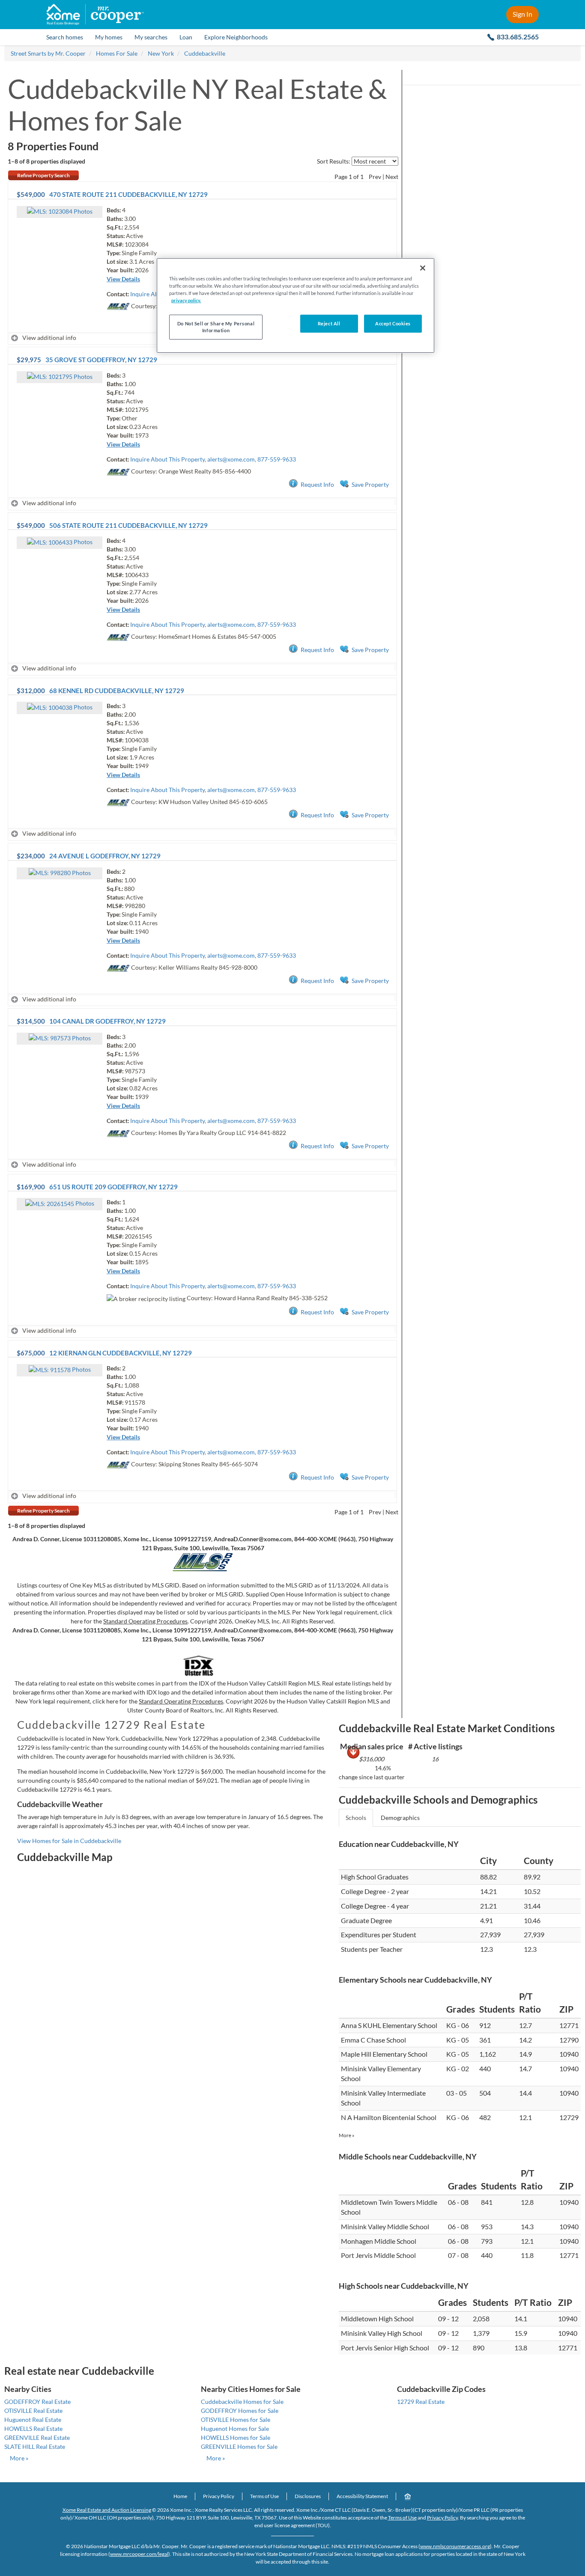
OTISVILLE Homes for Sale (236, 2420)
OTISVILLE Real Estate (33, 2411)
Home (180, 2496)
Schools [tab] (356, 1818)
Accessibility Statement (362, 2496)
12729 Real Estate (421, 2402)
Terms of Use (264, 2496)
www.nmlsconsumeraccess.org (455, 2546)
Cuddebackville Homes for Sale (242, 2402)
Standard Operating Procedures (145, 1621)
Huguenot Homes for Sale (235, 2429)
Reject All (329, 323)
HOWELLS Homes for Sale (236, 2438)
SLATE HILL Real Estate (35, 2446)
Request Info (317, 484)
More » (347, 2135)
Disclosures (308, 2496)
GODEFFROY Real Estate (37, 2402)
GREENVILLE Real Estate (37, 2438)
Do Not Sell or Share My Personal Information (216, 327)
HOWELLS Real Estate (33, 2429)
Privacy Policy (219, 2496)
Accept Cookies (393, 323)
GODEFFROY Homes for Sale (240, 2411)
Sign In (522, 14)
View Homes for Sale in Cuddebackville (69, 1841)
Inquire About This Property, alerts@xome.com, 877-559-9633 (213, 459)
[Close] (423, 268)
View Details (123, 279)
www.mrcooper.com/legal (139, 2554)
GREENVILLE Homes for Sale (239, 2446)
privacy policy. (186, 300)
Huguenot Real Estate (33, 2420)
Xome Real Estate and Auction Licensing (107, 2510)
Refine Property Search (43, 175)
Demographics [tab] (400, 1818)
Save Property (370, 484)
